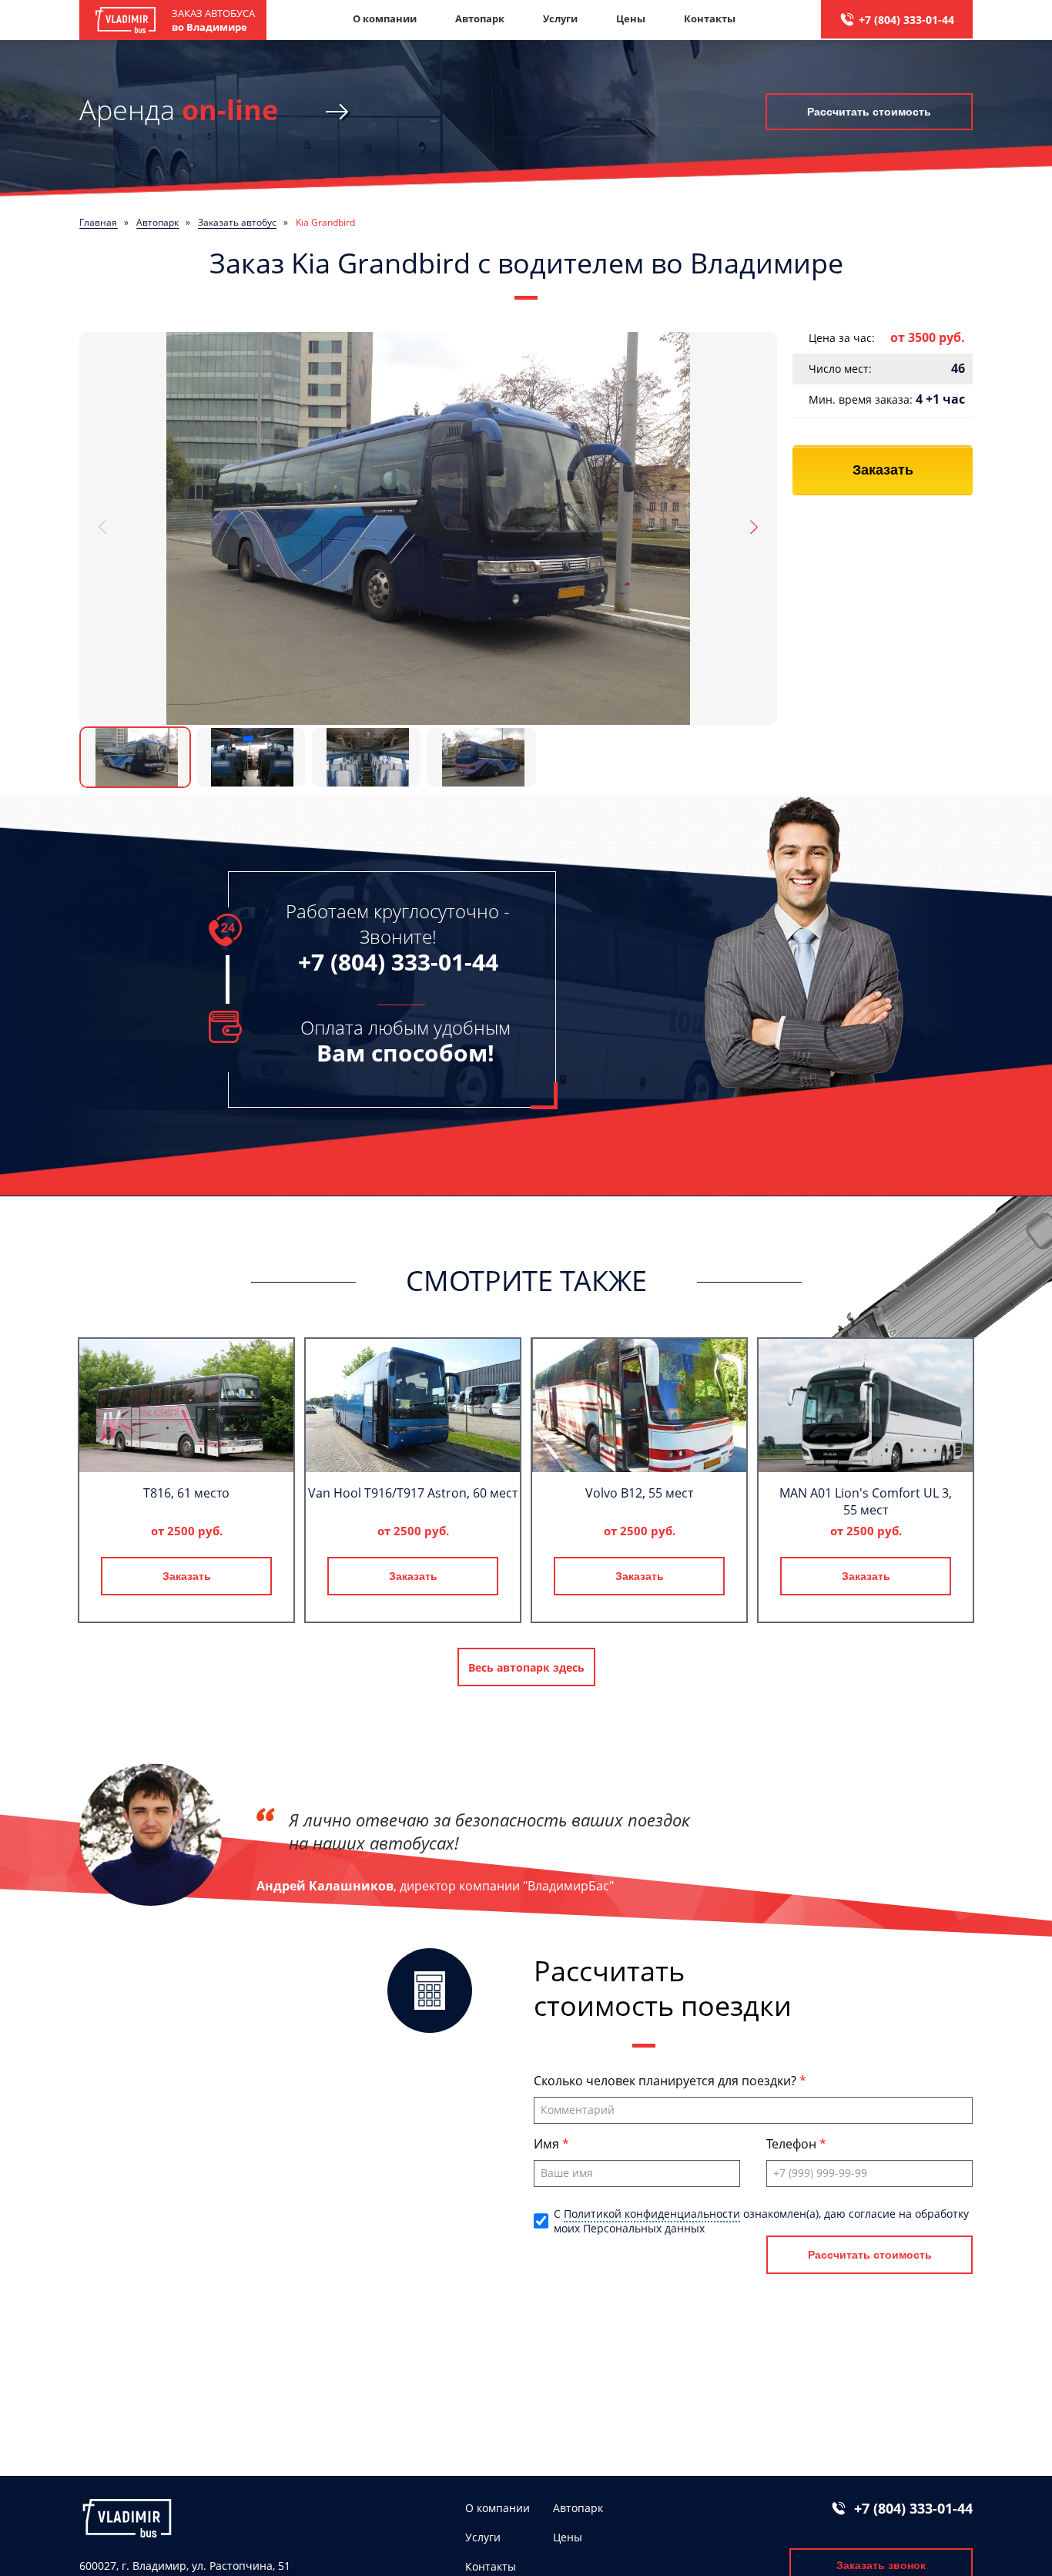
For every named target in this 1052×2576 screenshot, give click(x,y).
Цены (631, 18)
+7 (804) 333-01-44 (906, 20)
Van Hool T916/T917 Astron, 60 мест (413, 1493)
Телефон (793, 2144)
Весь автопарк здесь (526, 1667)
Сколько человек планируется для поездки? (667, 2081)
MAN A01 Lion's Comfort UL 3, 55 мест (866, 1501)
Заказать (883, 470)
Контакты (710, 18)
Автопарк (480, 18)
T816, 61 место (186, 1493)
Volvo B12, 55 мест (639, 1493)
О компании (385, 18)
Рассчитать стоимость (869, 112)
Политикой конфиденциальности (652, 2214)
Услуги (560, 18)
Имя (548, 2144)
